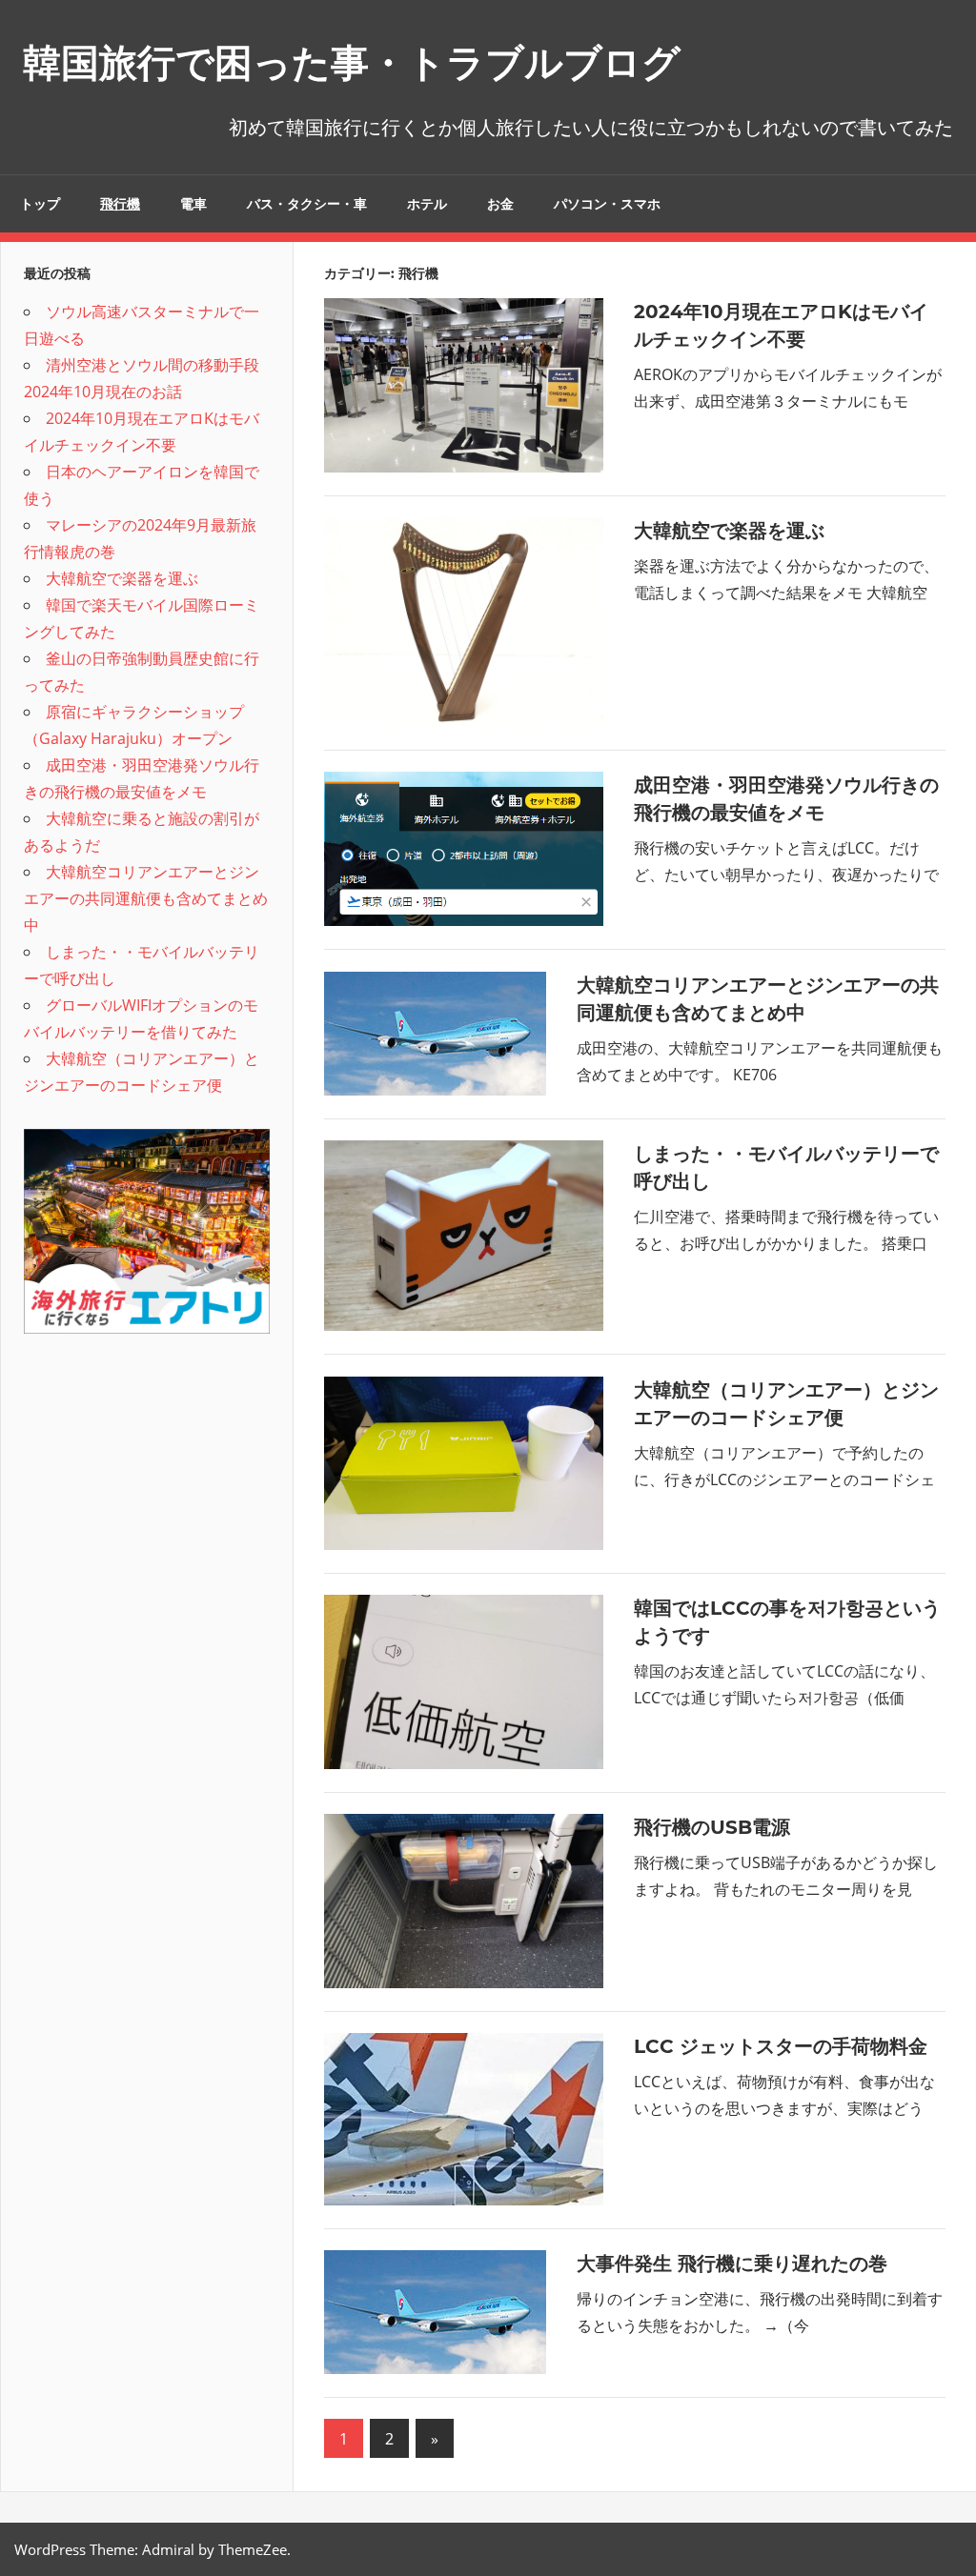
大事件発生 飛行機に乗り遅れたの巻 (732, 2264)
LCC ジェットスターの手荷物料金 (781, 2046)
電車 (193, 204)
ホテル (427, 204)
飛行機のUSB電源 (712, 1827)
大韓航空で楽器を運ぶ (729, 531)
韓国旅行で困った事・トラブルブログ (352, 62)
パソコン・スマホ (607, 204)
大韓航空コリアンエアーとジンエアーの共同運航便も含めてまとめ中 (146, 898)
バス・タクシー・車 (307, 204)
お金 (500, 204)
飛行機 (120, 204)
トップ (40, 204)
